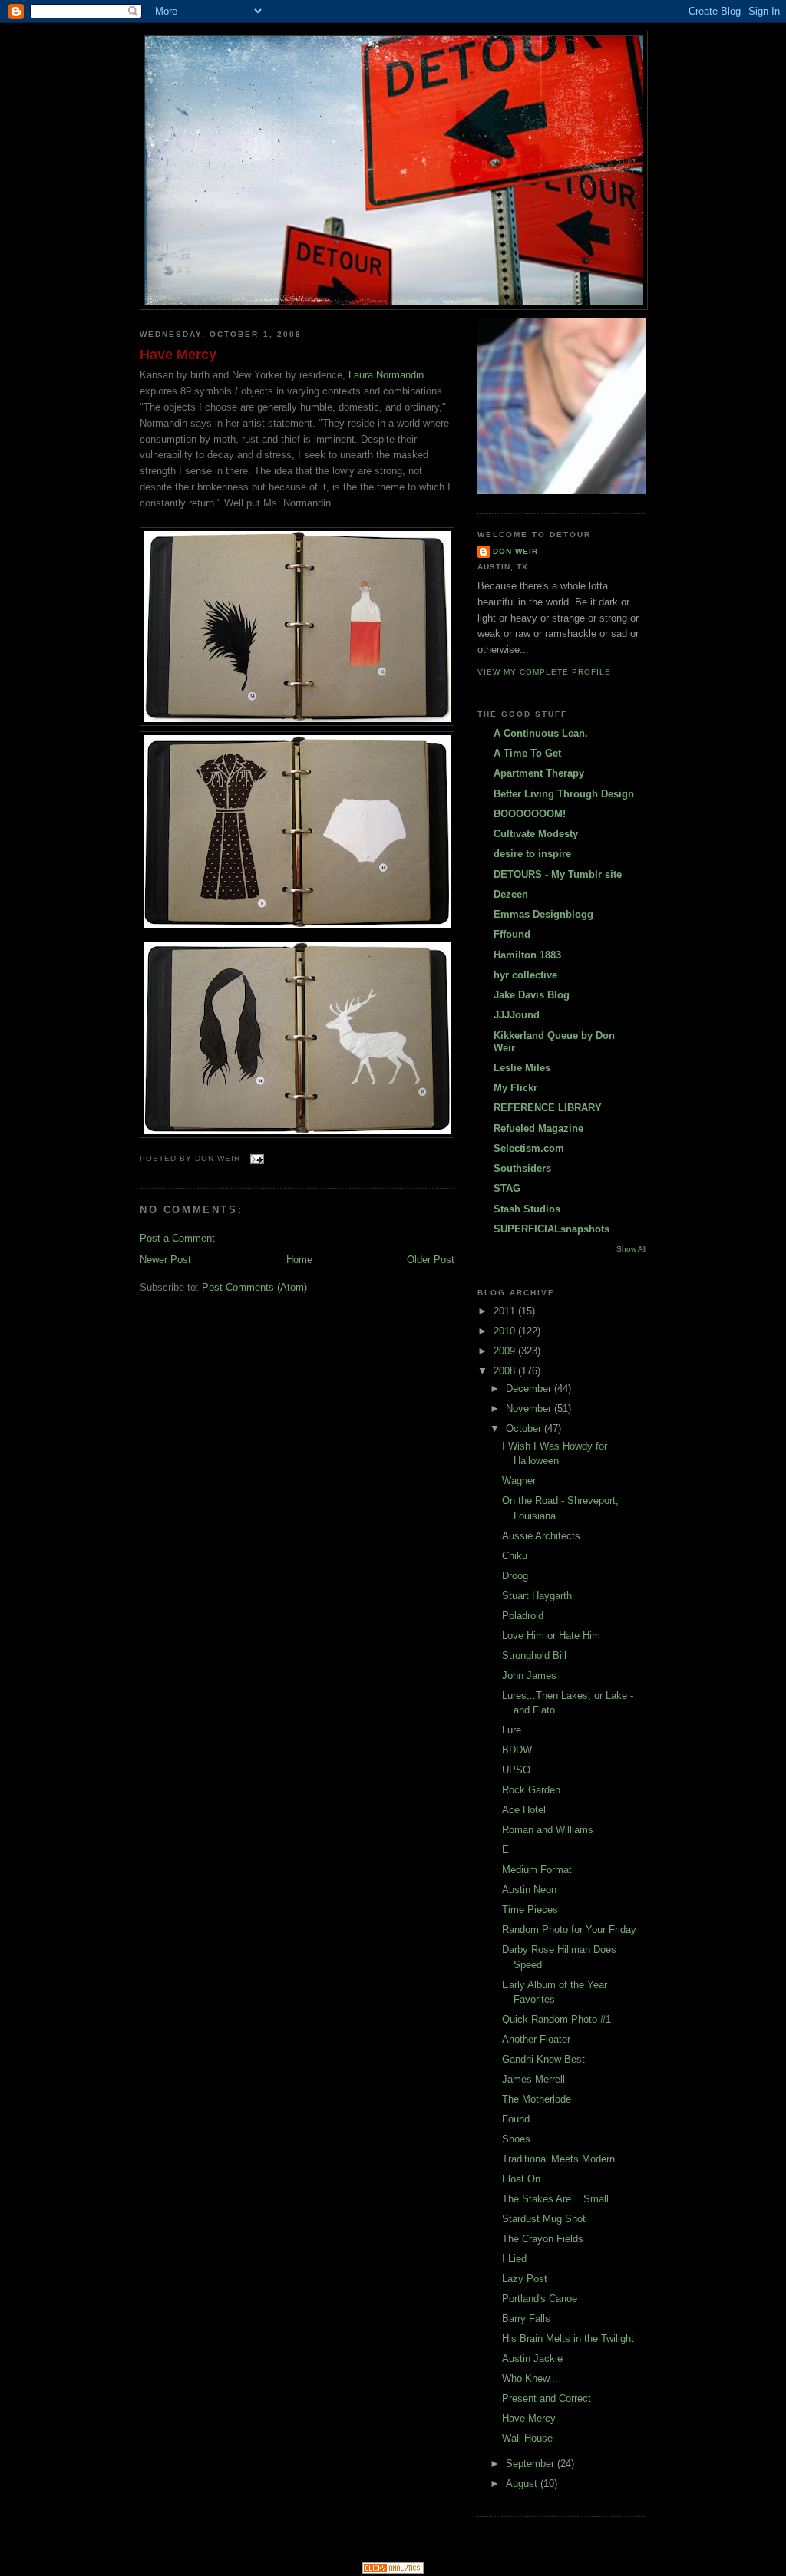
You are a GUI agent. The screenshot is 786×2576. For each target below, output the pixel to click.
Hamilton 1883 (527, 955)
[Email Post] (255, 1158)
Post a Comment (177, 1238)
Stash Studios (527, 1209)
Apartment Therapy (539, 773)
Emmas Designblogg (543, 914)
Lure (512, 1730)
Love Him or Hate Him (551, 1636)
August (523, 2484)
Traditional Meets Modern (558, 2159)
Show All (631, 1249)
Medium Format (537, 1870)
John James (529, 1676)
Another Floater (536, 2039)
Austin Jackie (532, 2358)
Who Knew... (530, 2378)
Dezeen (511, 894)
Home (299, 1260)
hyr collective (525, 975)
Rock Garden (531, 1790)
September (532, 2464)
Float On (521, 2179)
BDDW (517, 1750)
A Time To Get (527, 753)
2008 (506, 1371)
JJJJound (517, 1015)
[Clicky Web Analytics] (393, 2570)
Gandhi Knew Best (543, 2059)
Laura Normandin (386, 375)
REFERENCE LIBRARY (548, 1108)
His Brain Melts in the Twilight (568, 2339)
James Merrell (533, 2079)
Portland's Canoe (540, 2299)
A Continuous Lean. (541, 733)
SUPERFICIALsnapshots (552, 1229)
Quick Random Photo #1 (556, 2019)
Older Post (431, 1260)
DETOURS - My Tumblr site (558, 874)
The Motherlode (537, 2099)
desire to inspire (532, 854)
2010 (506, 1331)
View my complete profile (544, 672)
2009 (506, 1351)
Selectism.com (529, 1148)
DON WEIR (515, 551)
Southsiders (522, 1168)
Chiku (515, 1556)
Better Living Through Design (564, 794)
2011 (506, 1311)
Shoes (516, 2139)
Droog (515, 1576)
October (525, 1428)
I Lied (514, 2259)
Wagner (519, 1481)
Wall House (527, 2438)
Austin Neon (529, 1890)
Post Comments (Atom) (254, 1287)
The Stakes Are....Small (555, 2199)
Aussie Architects (541, 1536)
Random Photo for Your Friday (569, 1930)
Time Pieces (530, 1910)
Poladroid (523, 1616)
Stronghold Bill (534, 1656)
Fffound (512, 934)
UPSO (516, 1770)
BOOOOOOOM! (530, 814)
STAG (507, 1188)
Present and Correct (547, 2398)
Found (516, 2119)
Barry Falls (526, 2319)
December (530, 1389)
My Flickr (515, 1088)
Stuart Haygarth (537, 1596)
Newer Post (165, 1260)
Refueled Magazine (538, 1128)
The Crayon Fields (543, 2239)
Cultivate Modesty (536, 834)
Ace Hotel (524, 1810)
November (530, 1408)
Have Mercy (178, 355)
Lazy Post (525, 2279)
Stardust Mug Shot (544, 2219)
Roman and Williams (548, 1830)
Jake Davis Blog (532, 995)
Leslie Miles (522, 1068)
